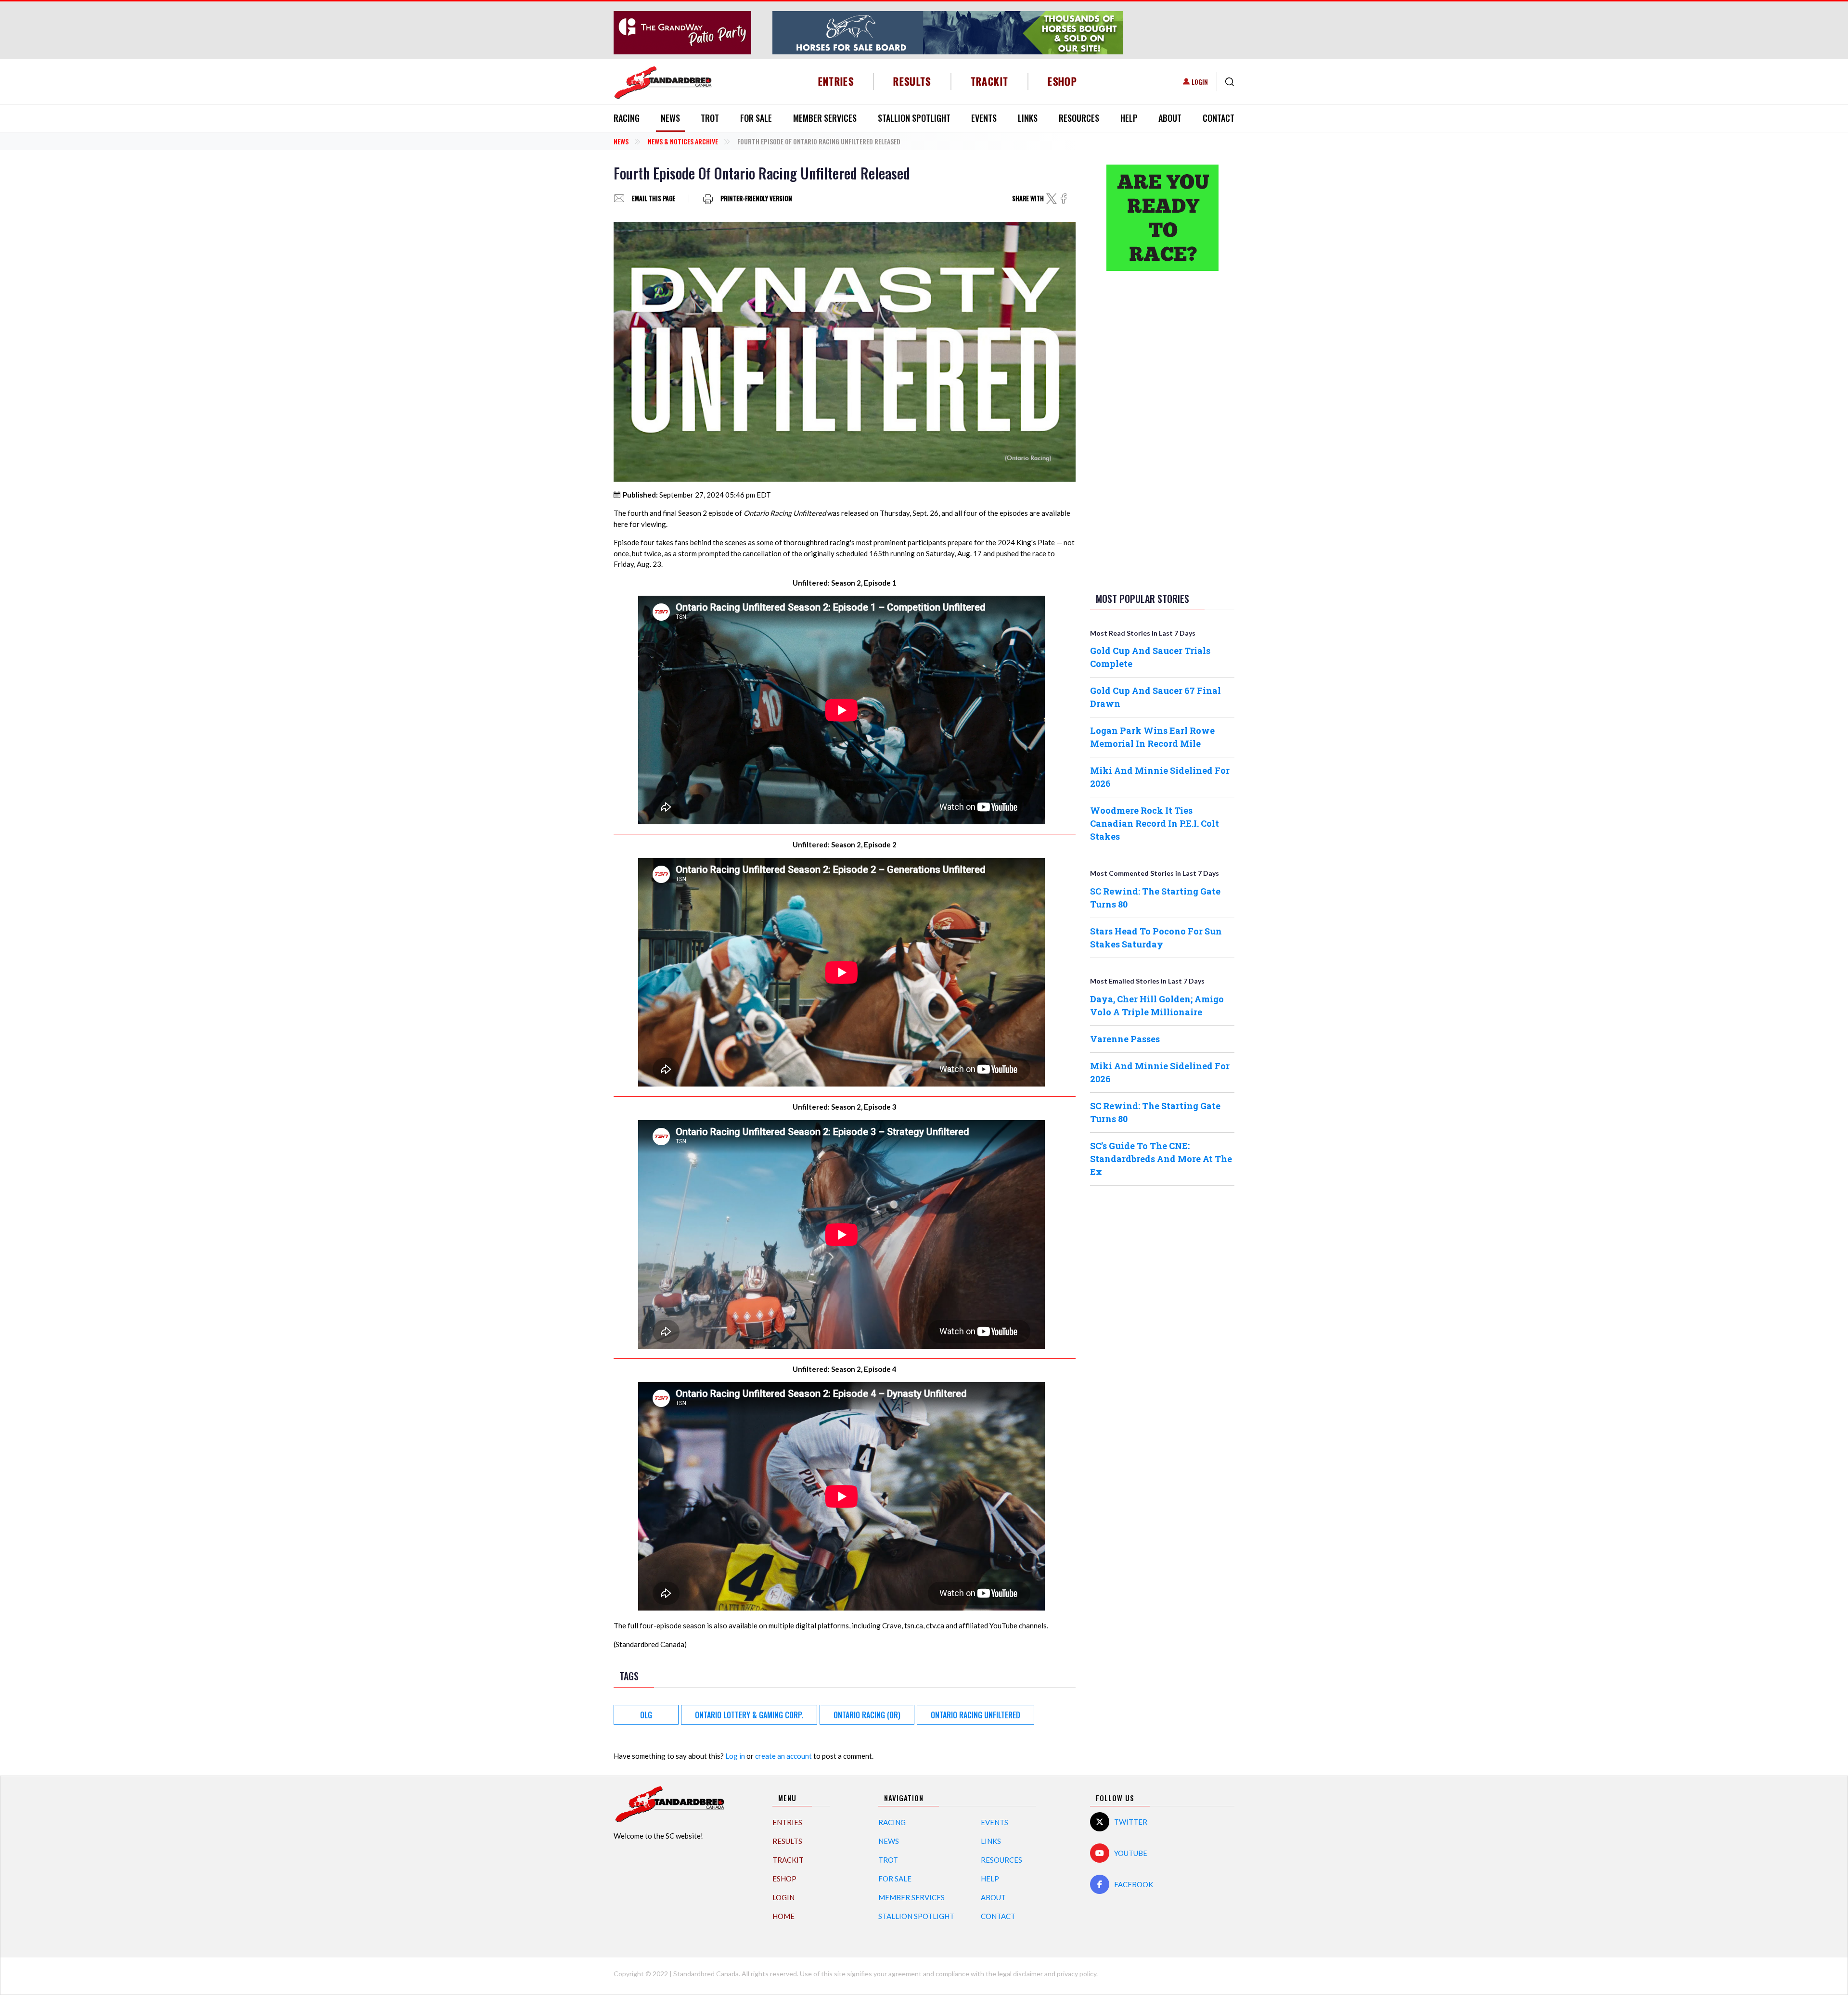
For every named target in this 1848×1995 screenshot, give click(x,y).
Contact (1219, 118)
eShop (1062, 81)
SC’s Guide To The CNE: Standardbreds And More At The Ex (1161, 1159)
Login (1200, 82)
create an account (783, 1756)
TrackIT (990, 81)
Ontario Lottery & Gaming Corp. (749, 1715)
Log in (735, 1756)
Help (1129, 118)
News (670, 118)
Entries (836, 81)
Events (984, 118)
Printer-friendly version (756, 198)
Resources (1079, 118)
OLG (646, 1715)
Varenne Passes (1125, 1039)
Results (912, 81)
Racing (627, 118)
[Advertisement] (1162, 430)
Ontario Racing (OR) (867, 1715)
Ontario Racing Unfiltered (975, 1715)
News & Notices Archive (683, 141)
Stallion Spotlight (914, 118)
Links (1028, 118)
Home (783, 1916)
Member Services (825, 118)
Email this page (654, 198)
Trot (710, 118)
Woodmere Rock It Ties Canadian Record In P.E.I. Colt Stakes (1155, 823)
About (1170, 118)
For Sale (756, 118)
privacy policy (1077, 1974)
